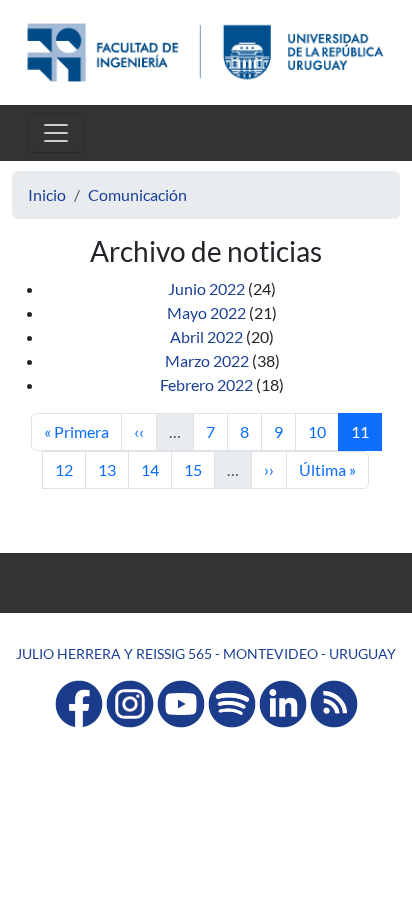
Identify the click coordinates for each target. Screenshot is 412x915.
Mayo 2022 (206, 312)
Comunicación (137, 194)
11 (366, 431)
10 (323, 431)
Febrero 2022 (206, 384)
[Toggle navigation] (56, 133)
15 (199, 469)
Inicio (47, 194)
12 (70, 469)
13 (113, 469)
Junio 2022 (206, 288)
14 (156, 469)
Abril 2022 (206, 336)
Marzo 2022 (207, 360)
